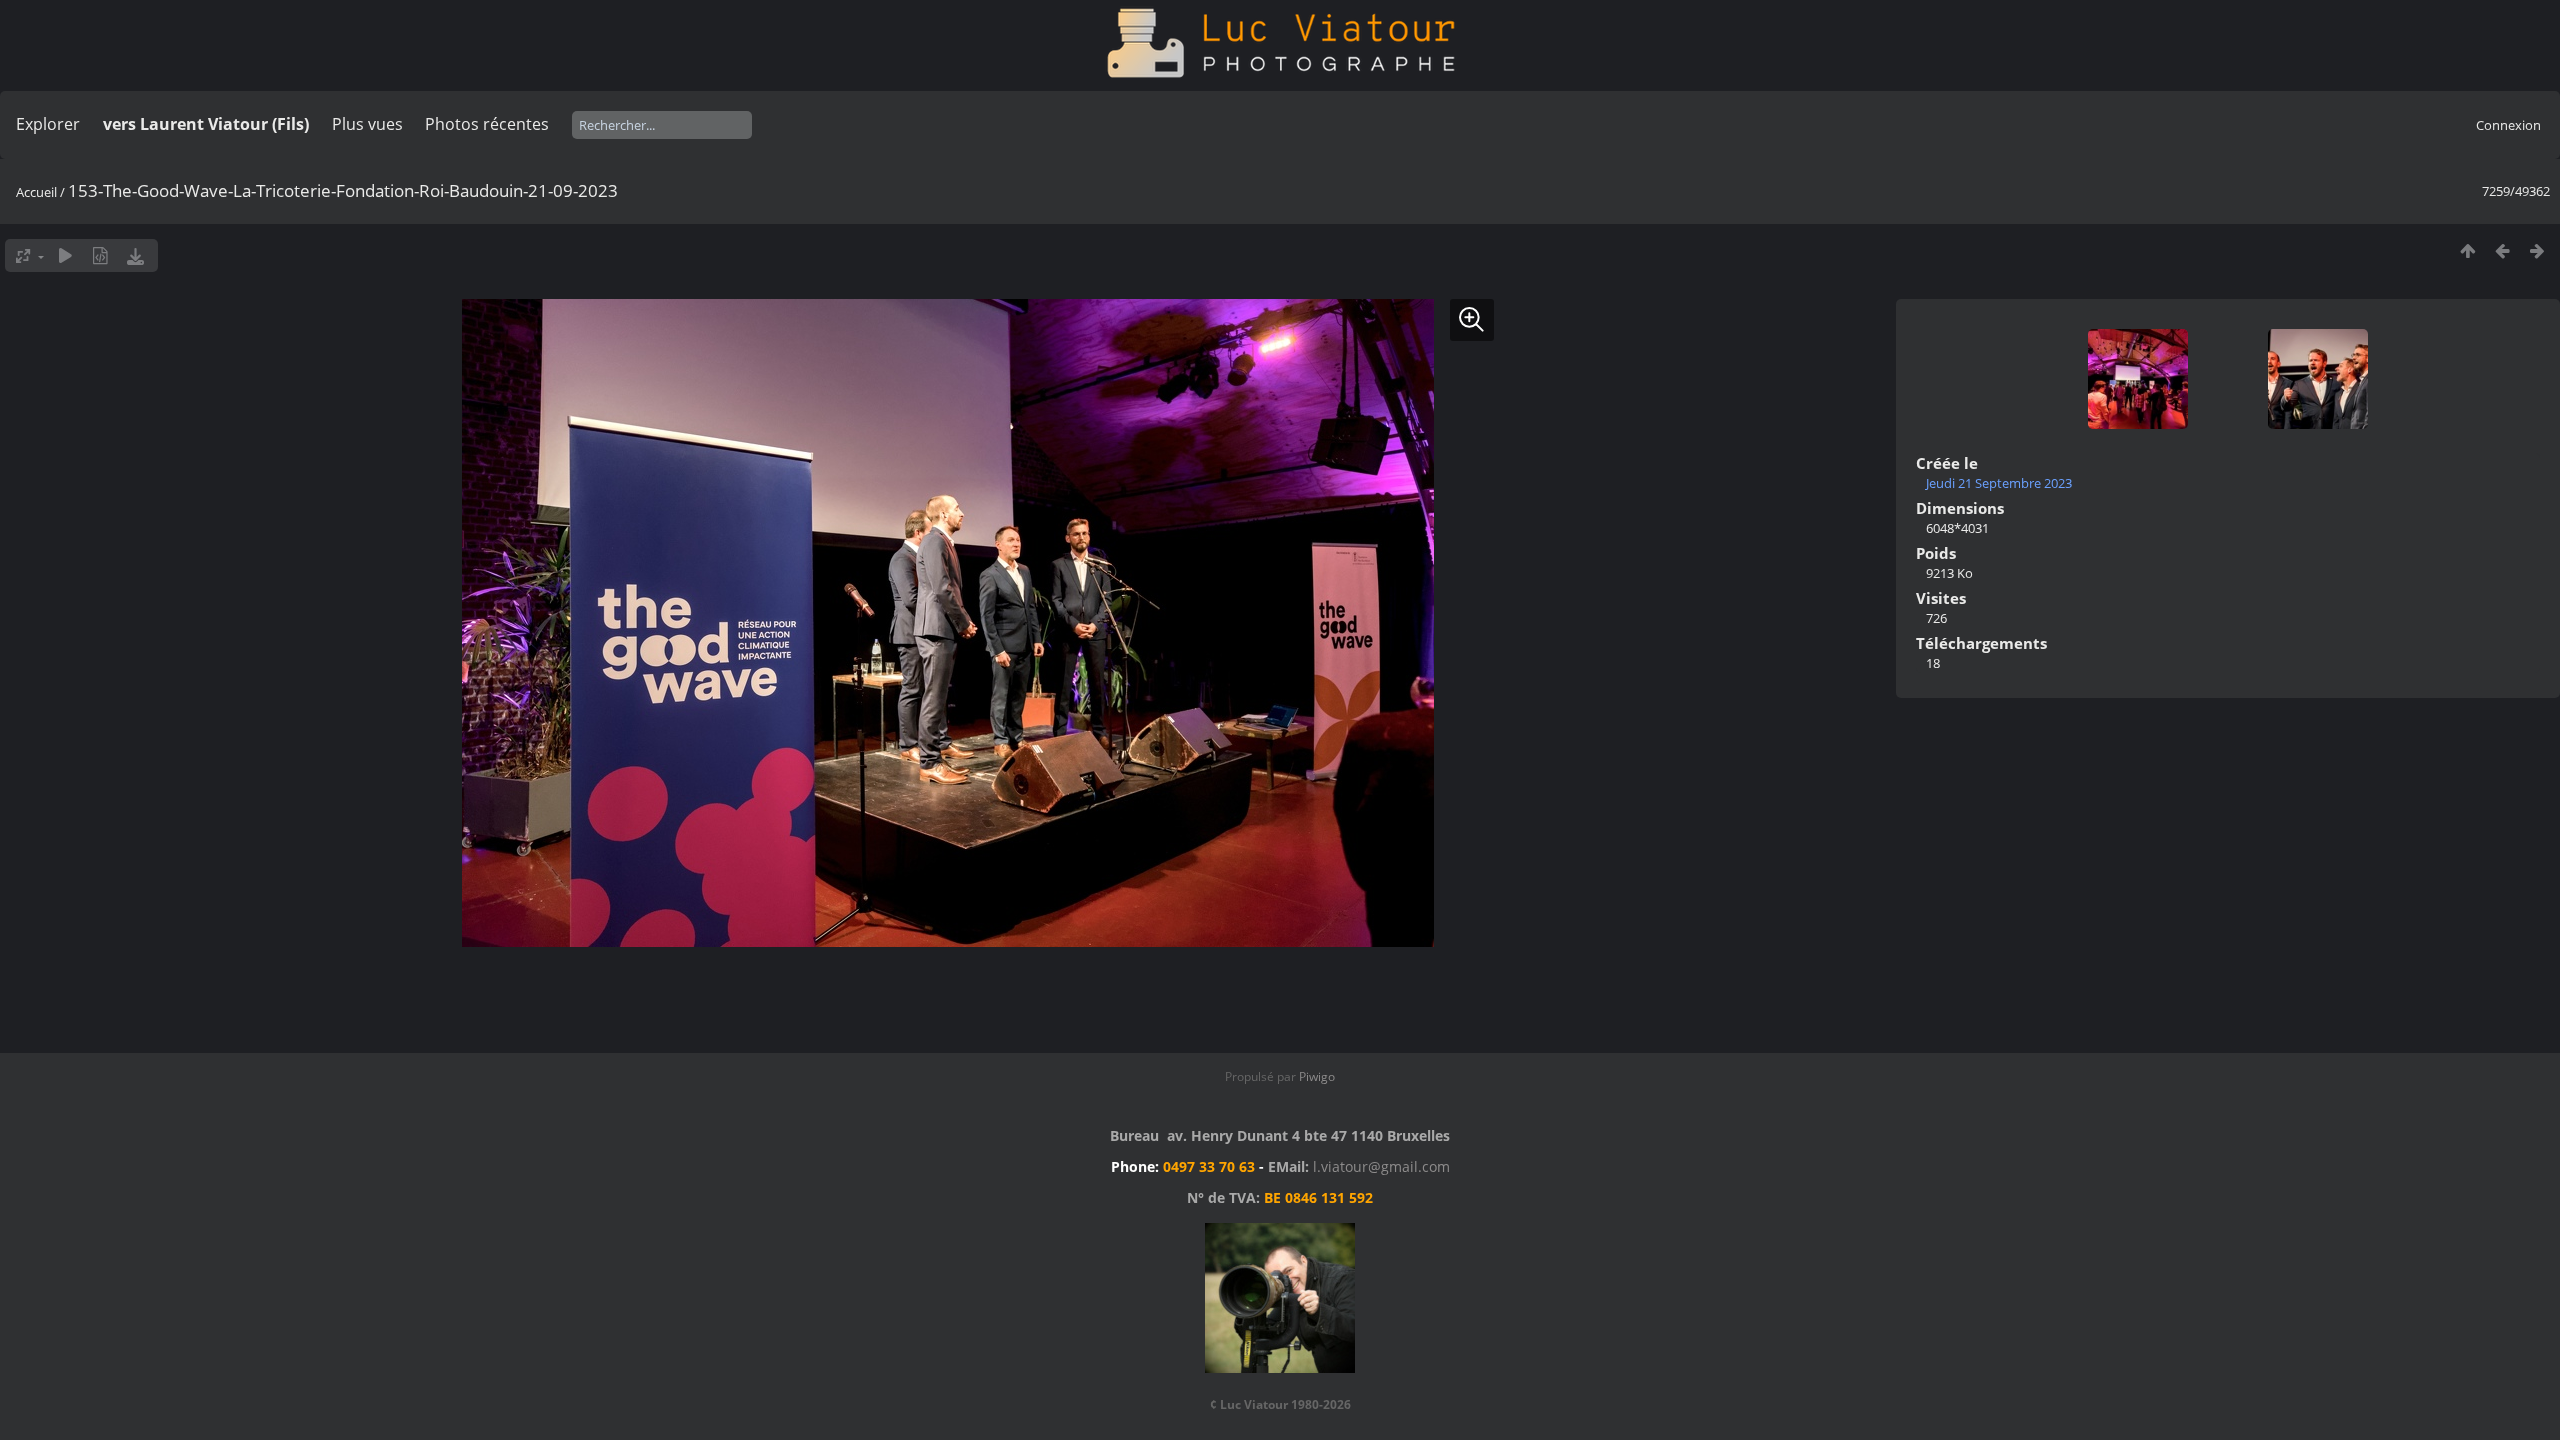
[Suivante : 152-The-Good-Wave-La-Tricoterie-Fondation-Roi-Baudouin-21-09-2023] (2537, 250)
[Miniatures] (2467, 250)
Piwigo (1317, 1076)
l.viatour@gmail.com (1381, 1166)
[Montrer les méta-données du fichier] (100, 255)
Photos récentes (487, 124)
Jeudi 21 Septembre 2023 (1999, 483)
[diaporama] (65, 255)
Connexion (2508, 125)
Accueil (36, 192)
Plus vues (367, 124)
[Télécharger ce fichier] (135, 255)
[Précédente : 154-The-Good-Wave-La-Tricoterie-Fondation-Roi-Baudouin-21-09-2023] (2502, 250)
